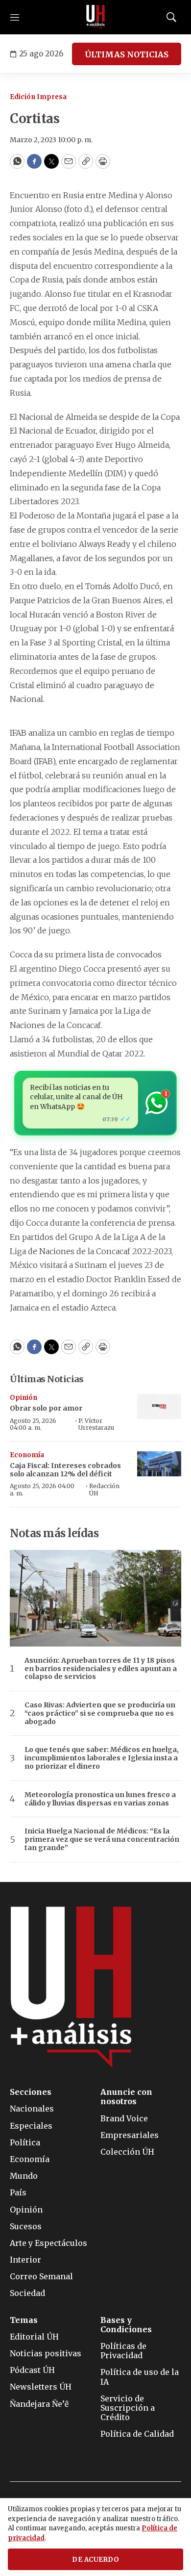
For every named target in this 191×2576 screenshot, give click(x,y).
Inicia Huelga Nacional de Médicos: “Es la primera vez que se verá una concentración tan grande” (102, 1839)
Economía (27, 1455)
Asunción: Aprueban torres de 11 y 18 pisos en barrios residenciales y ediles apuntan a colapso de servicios (101, 1669)
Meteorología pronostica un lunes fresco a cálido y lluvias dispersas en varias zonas (100, 1799)
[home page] (95, 17)
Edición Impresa (38, 97)
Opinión (24, 1398)
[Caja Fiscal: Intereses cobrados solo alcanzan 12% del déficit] (159, 1464)
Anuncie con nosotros (126, 2097)
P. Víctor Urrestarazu (96, 1424)
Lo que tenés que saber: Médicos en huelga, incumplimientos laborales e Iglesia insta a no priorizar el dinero (102, 1758)
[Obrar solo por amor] (159, 1406)
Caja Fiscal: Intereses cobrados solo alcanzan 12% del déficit (65, 1470)
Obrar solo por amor (46, 1408)
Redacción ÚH (104, 1489)
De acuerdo (95, 2560)
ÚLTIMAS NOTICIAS (127, 54)
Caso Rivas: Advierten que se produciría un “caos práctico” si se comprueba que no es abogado (100, 1713)
